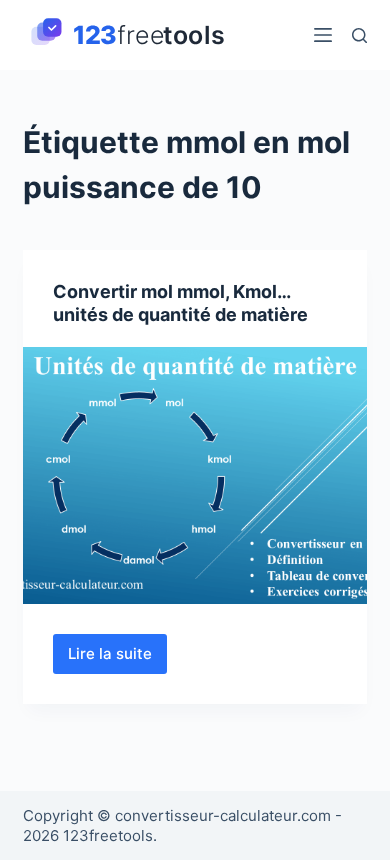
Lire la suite (117, 659)
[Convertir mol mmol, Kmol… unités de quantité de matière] (194, 475)
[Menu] (323, 35)
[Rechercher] (359, 35)
